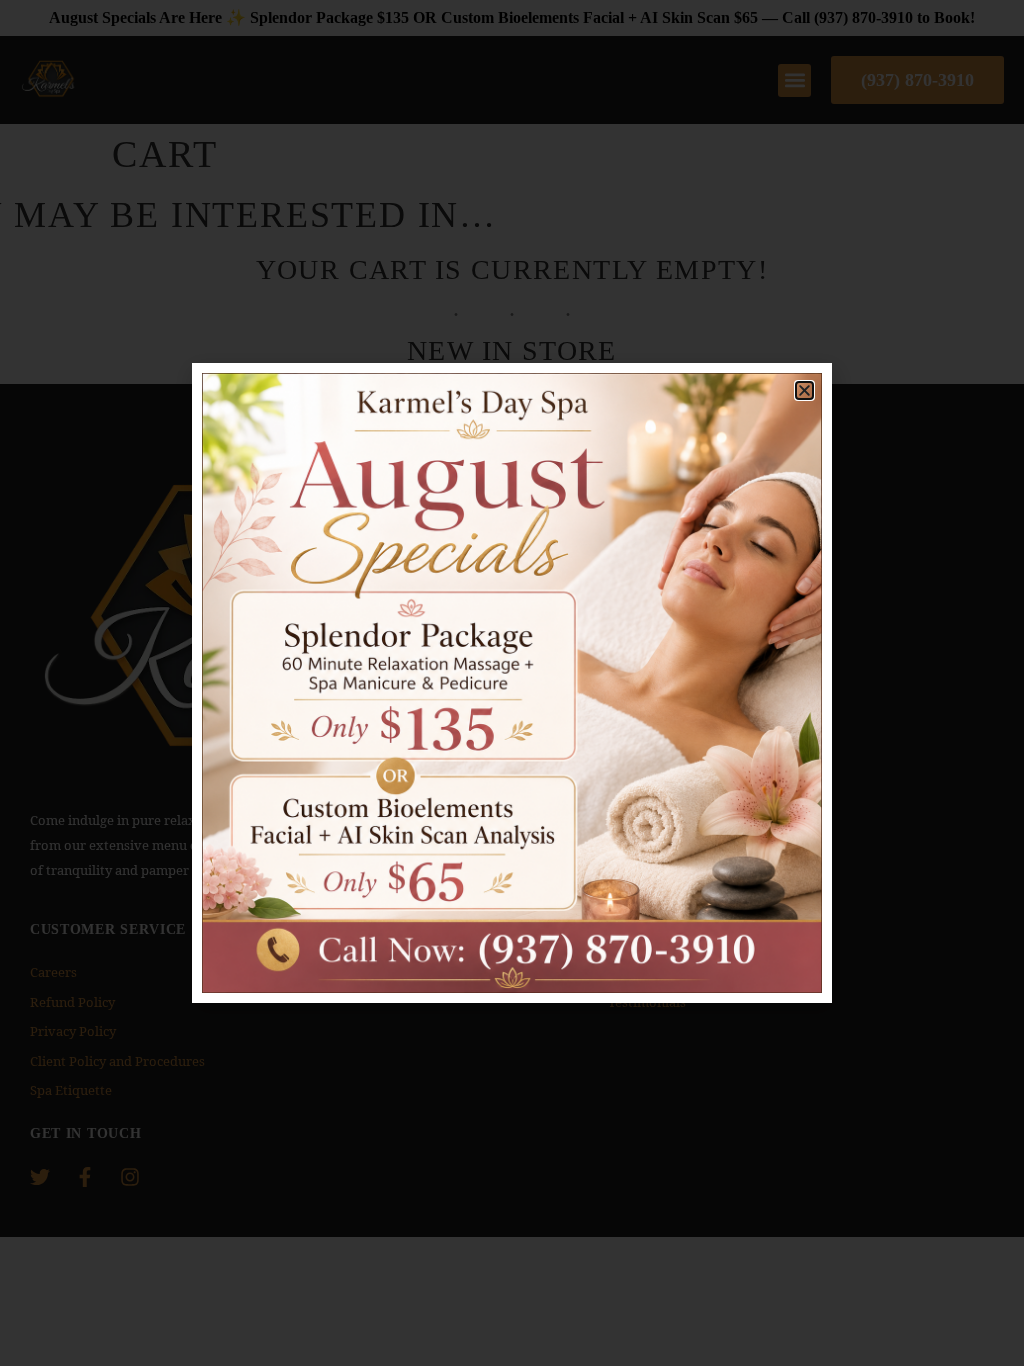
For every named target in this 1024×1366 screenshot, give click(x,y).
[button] (804, 390)
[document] (512, 683)
